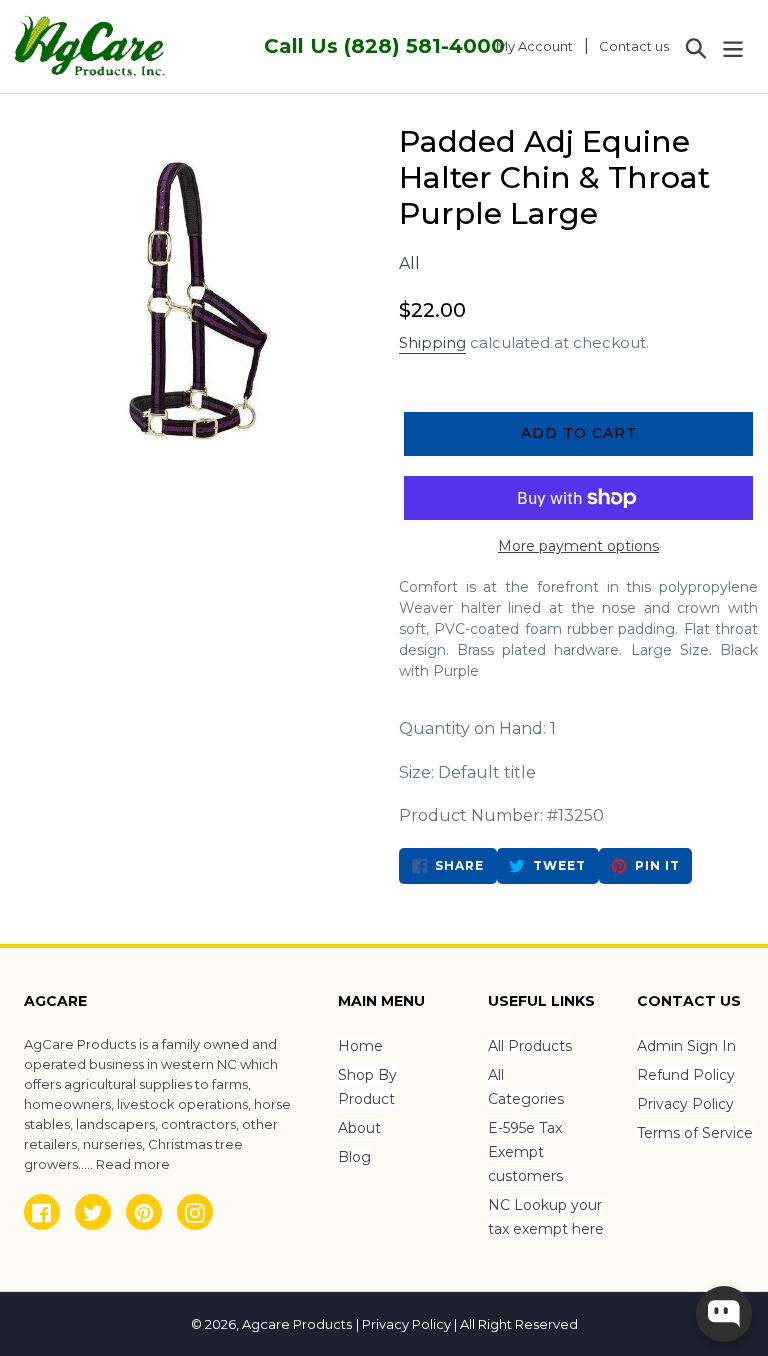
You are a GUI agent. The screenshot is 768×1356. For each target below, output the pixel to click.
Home (360, 1046)
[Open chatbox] (724, 1314)
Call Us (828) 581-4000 (384, 46)
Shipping (432, 342)
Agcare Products (297, 1324)
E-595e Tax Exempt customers (525, 1152)
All (409, 263)
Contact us (634, 46)
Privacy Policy (685, 1104)
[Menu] (734, 46)
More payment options (578, 546)
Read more (133, 1164)
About (359, 1128)
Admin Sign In (686, 1046)
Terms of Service (695, 1133)
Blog (354, 1157)
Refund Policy (686, 1075)
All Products (530, 1046)
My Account (540, 45)
